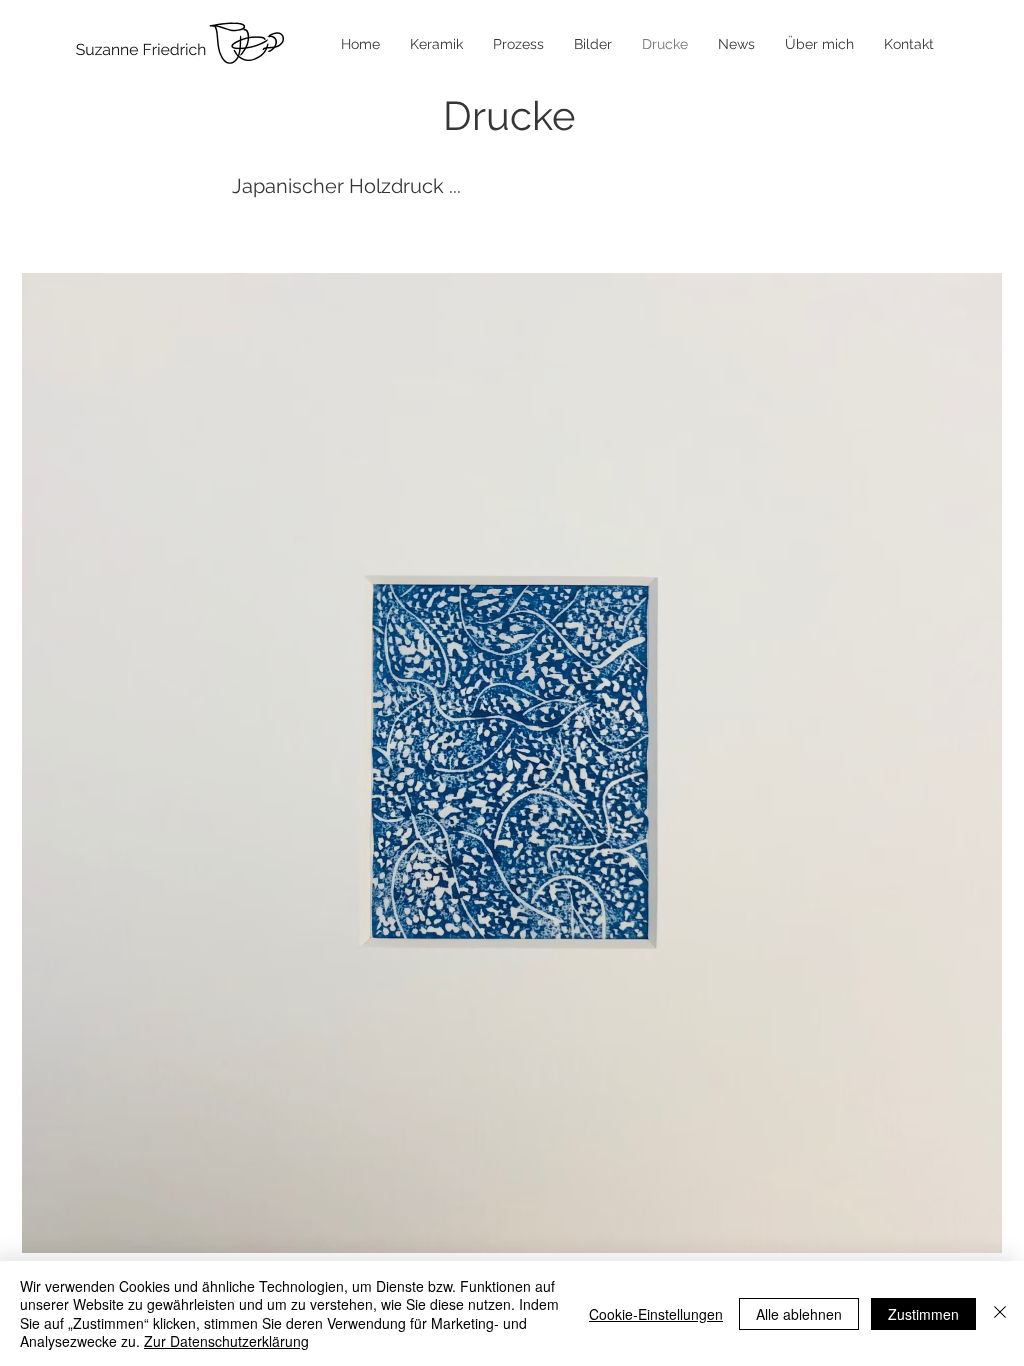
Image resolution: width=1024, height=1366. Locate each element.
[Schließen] (1000, 1313)
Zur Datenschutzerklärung (226, 1341)
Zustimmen (923, 1314)
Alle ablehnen (799, 1314)
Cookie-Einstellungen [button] (656, 1314)
